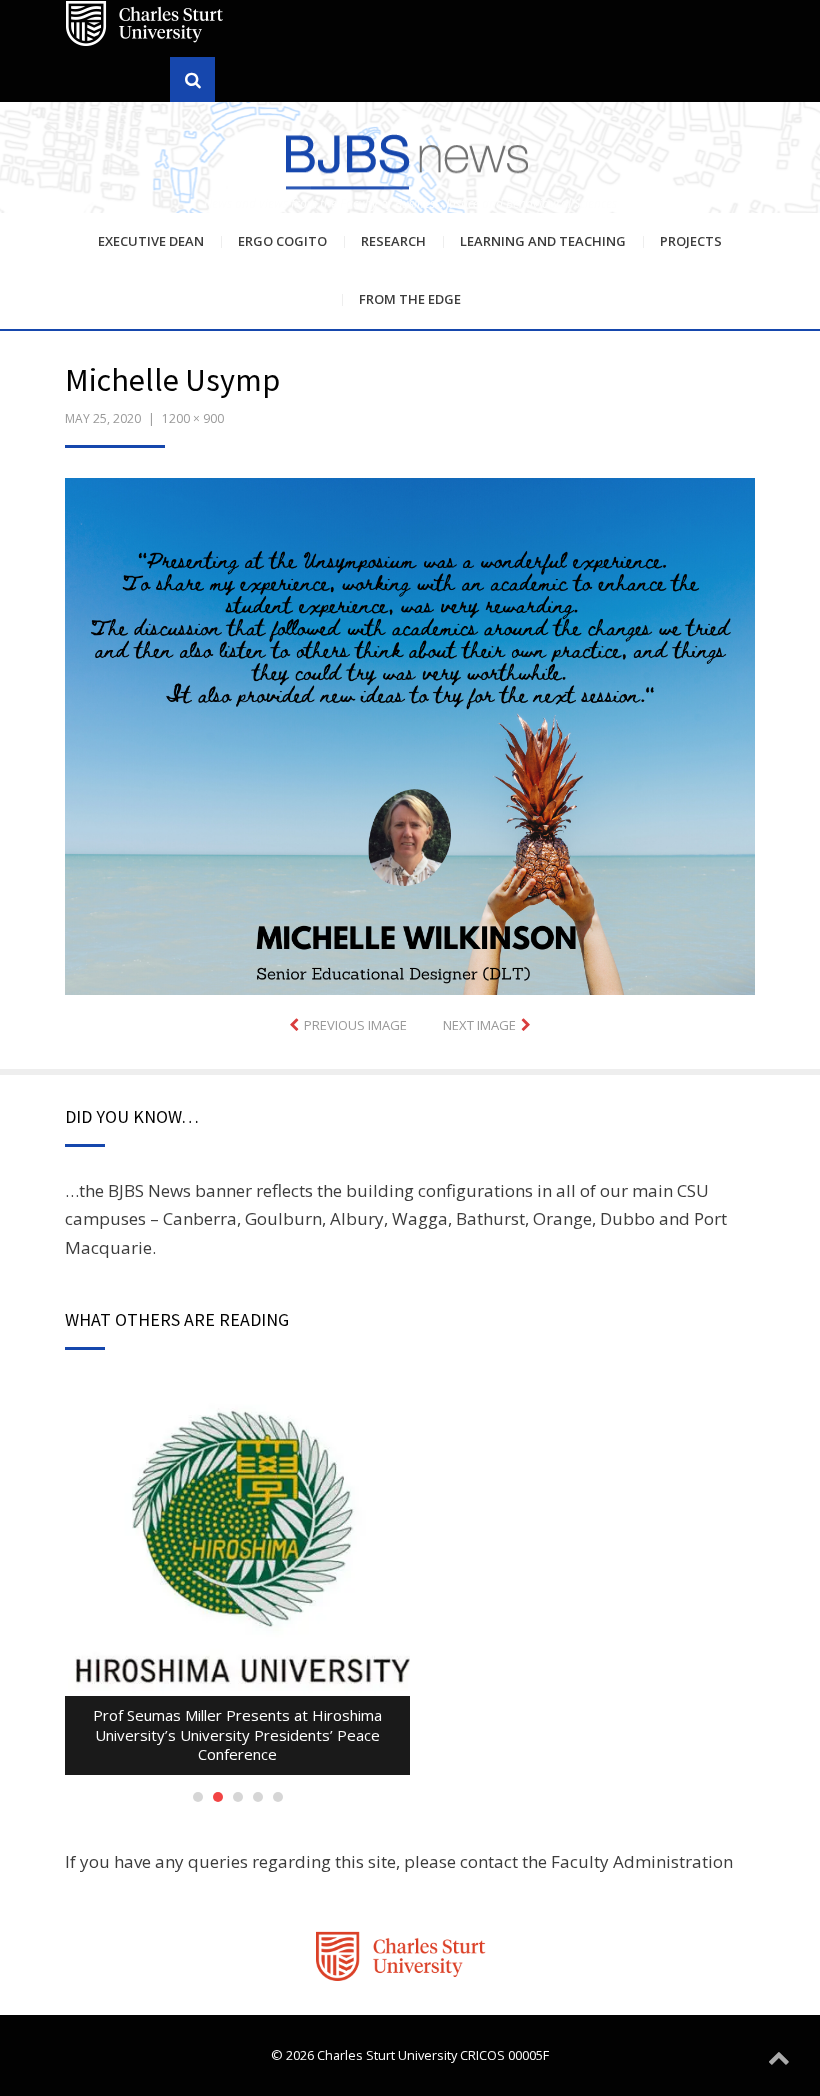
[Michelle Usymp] (410, 734)
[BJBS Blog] (410, 160)
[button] (410, 737)
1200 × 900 (193, 418)
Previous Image (355, 1025)
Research (393, 241)
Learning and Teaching (543, 241)
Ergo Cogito (282, 241)
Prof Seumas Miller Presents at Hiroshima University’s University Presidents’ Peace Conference (237, 1734)
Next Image (479, 1025)
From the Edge (410, 299)
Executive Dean (151, 241)
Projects (691, 241)
